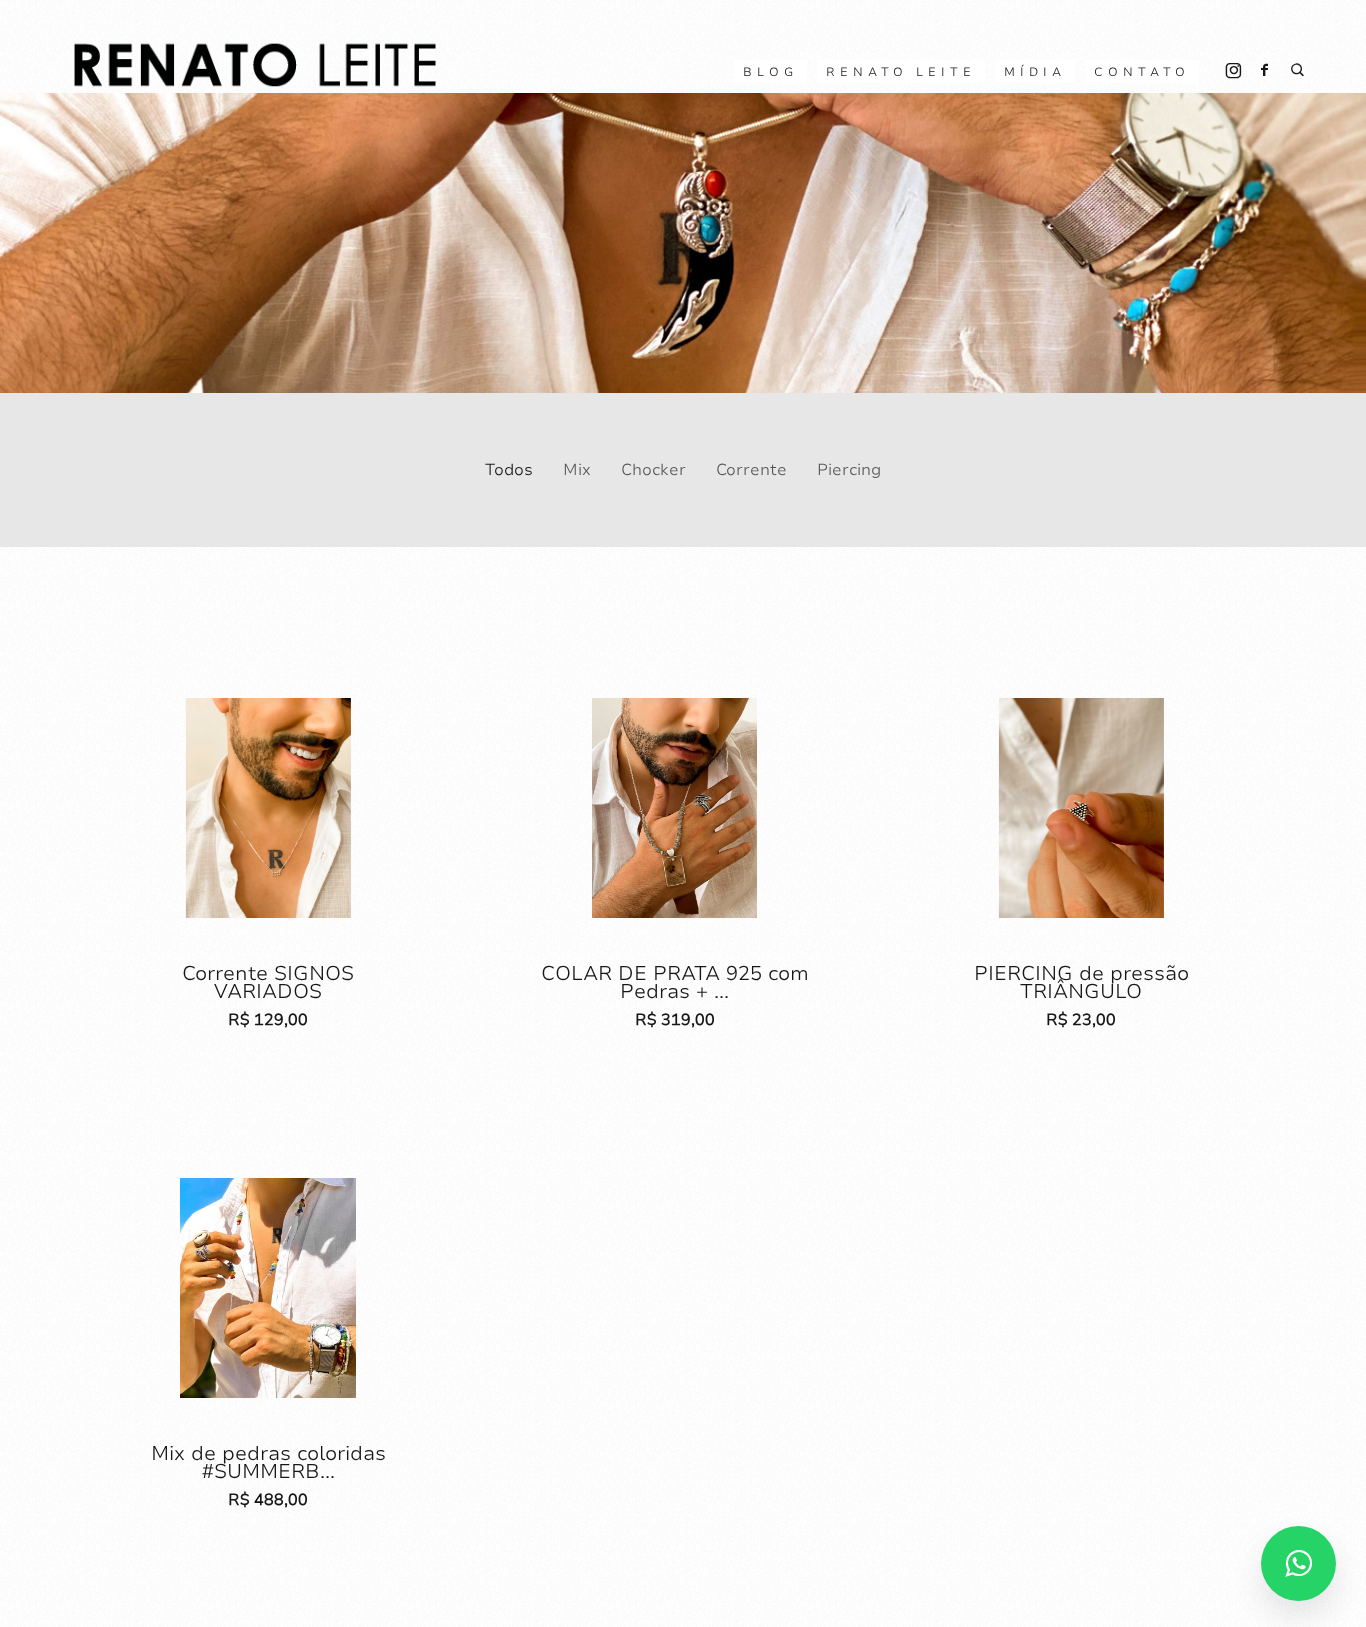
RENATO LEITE (901, 72)
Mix (577, 470)
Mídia (1035, 72)
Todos (509, 470)
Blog (770, 72)
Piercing (849, 470)
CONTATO (1142, 72)
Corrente (751, 470)
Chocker (653, 470)
